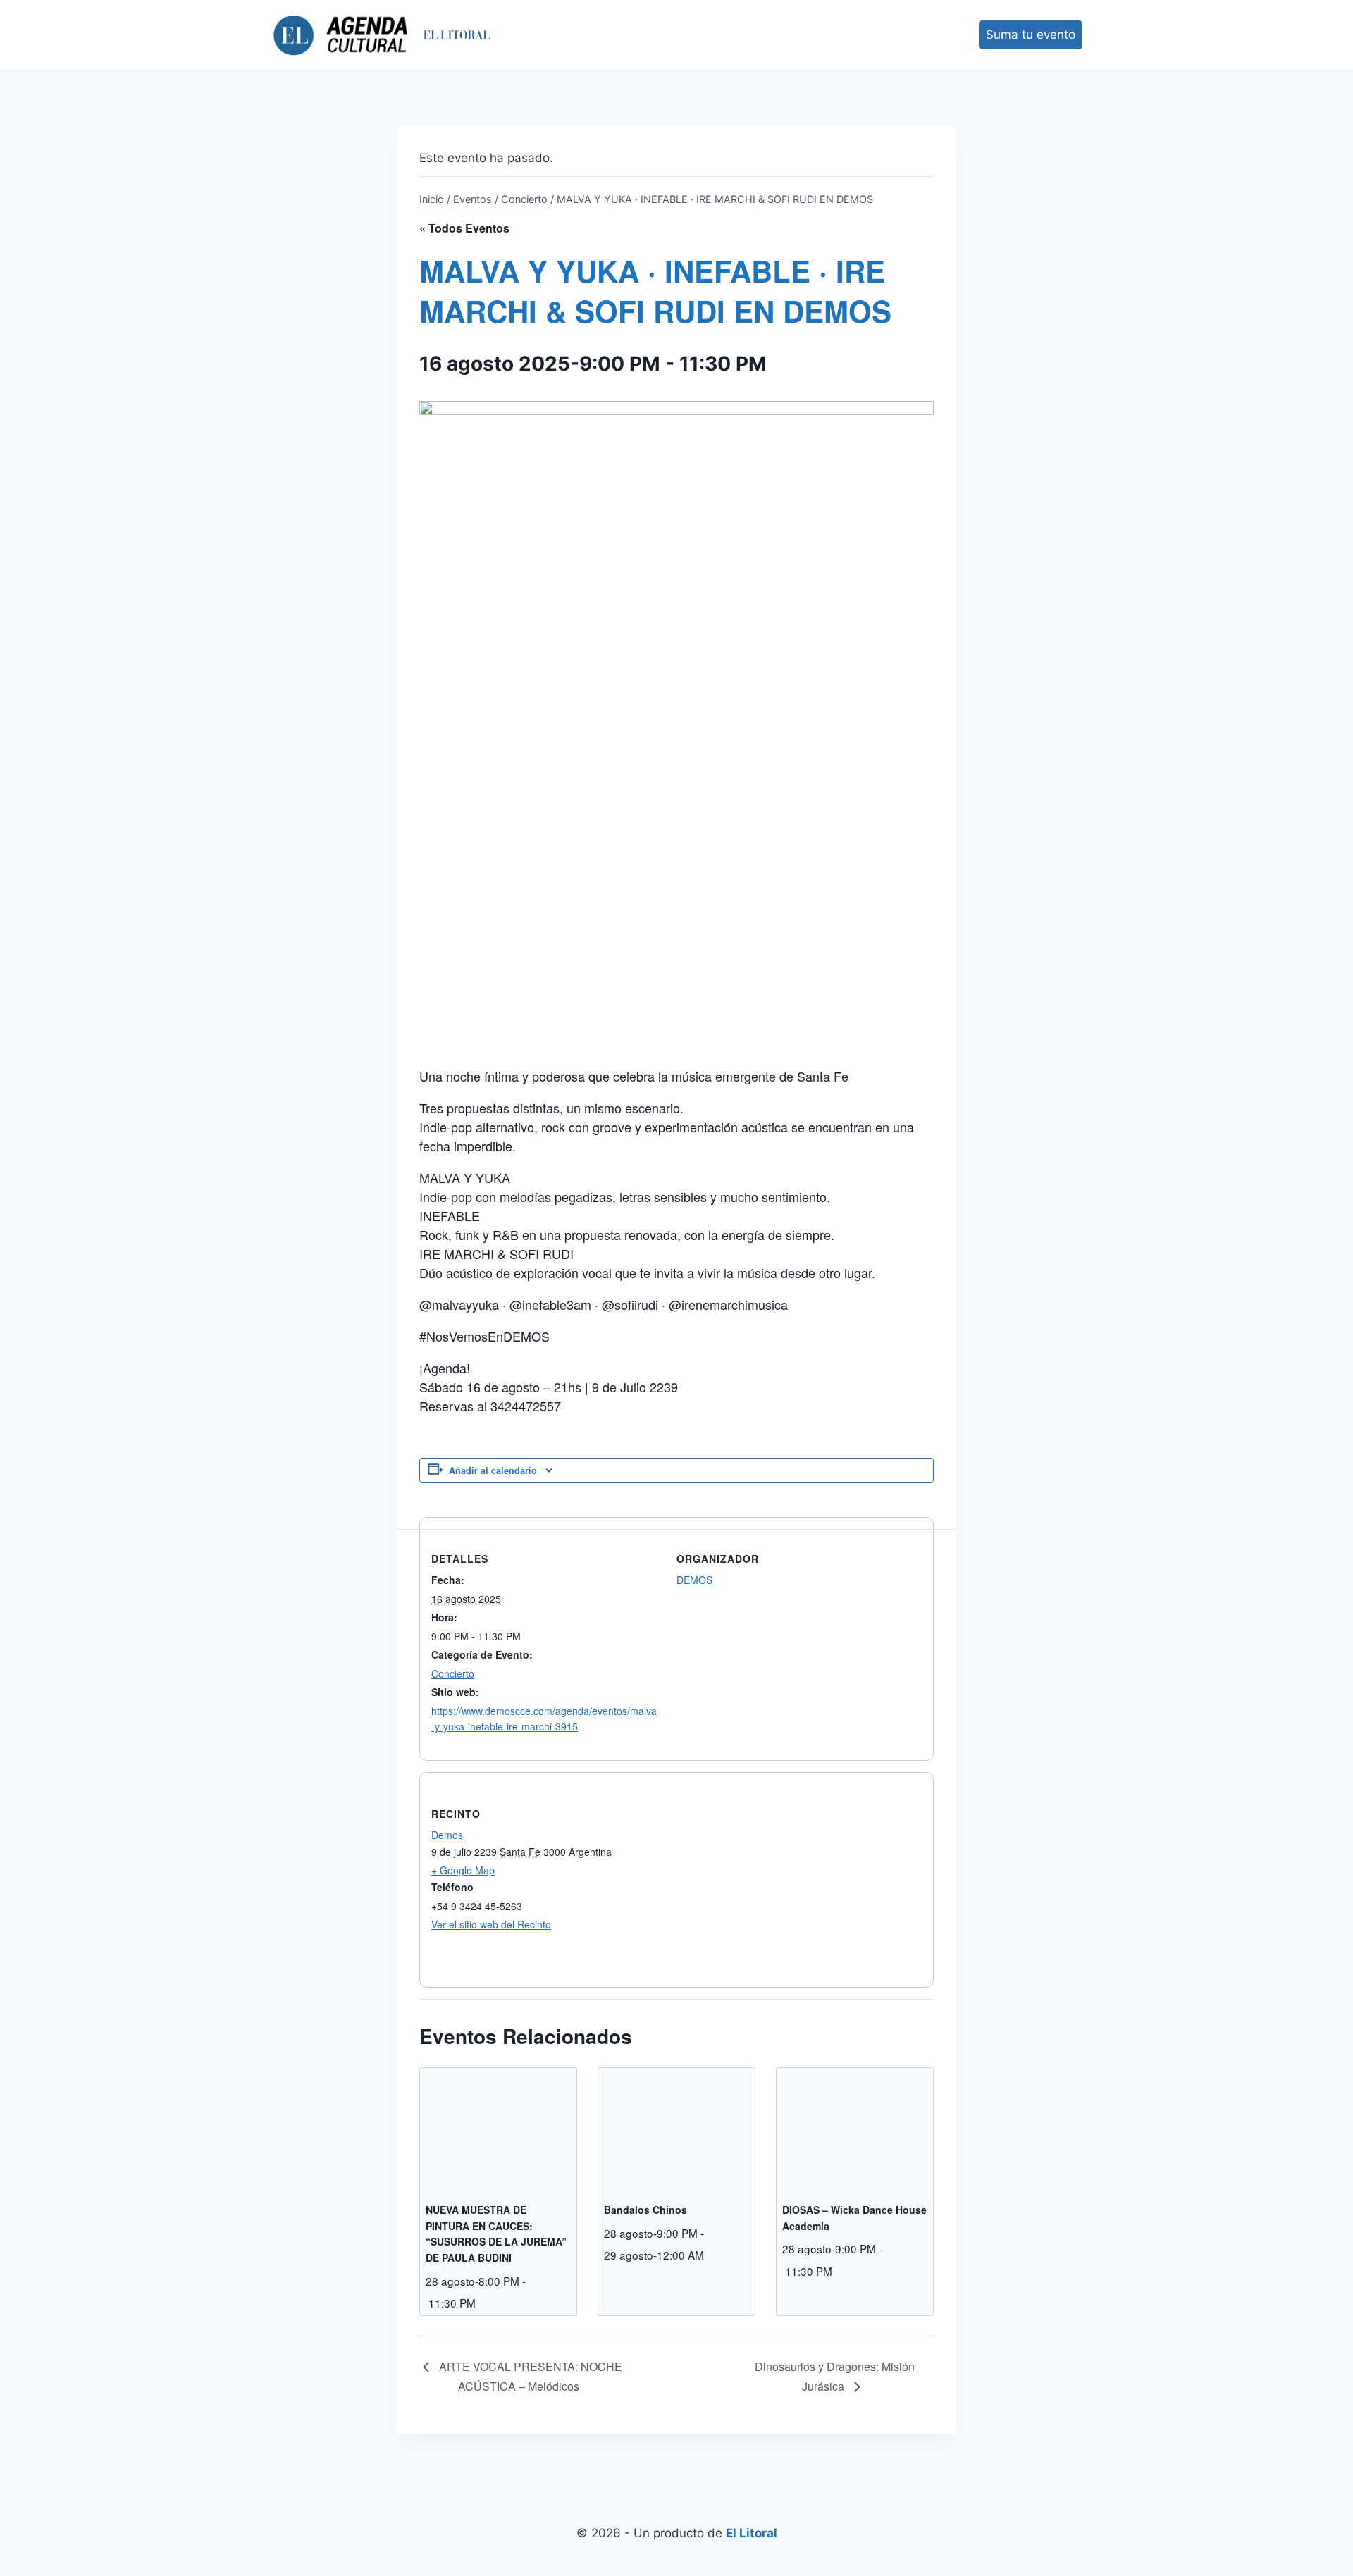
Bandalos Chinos (645, 2210)
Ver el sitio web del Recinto (491, 1924)
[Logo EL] (457, 35)
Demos (447, 1835)
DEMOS (694, 1580)
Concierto (453, 1673)
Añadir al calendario (493, 1470)
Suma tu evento (1031, 35)
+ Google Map (463, 1870)
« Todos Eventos (464, 228)
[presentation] (498, 2126)
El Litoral (752, 2533)
